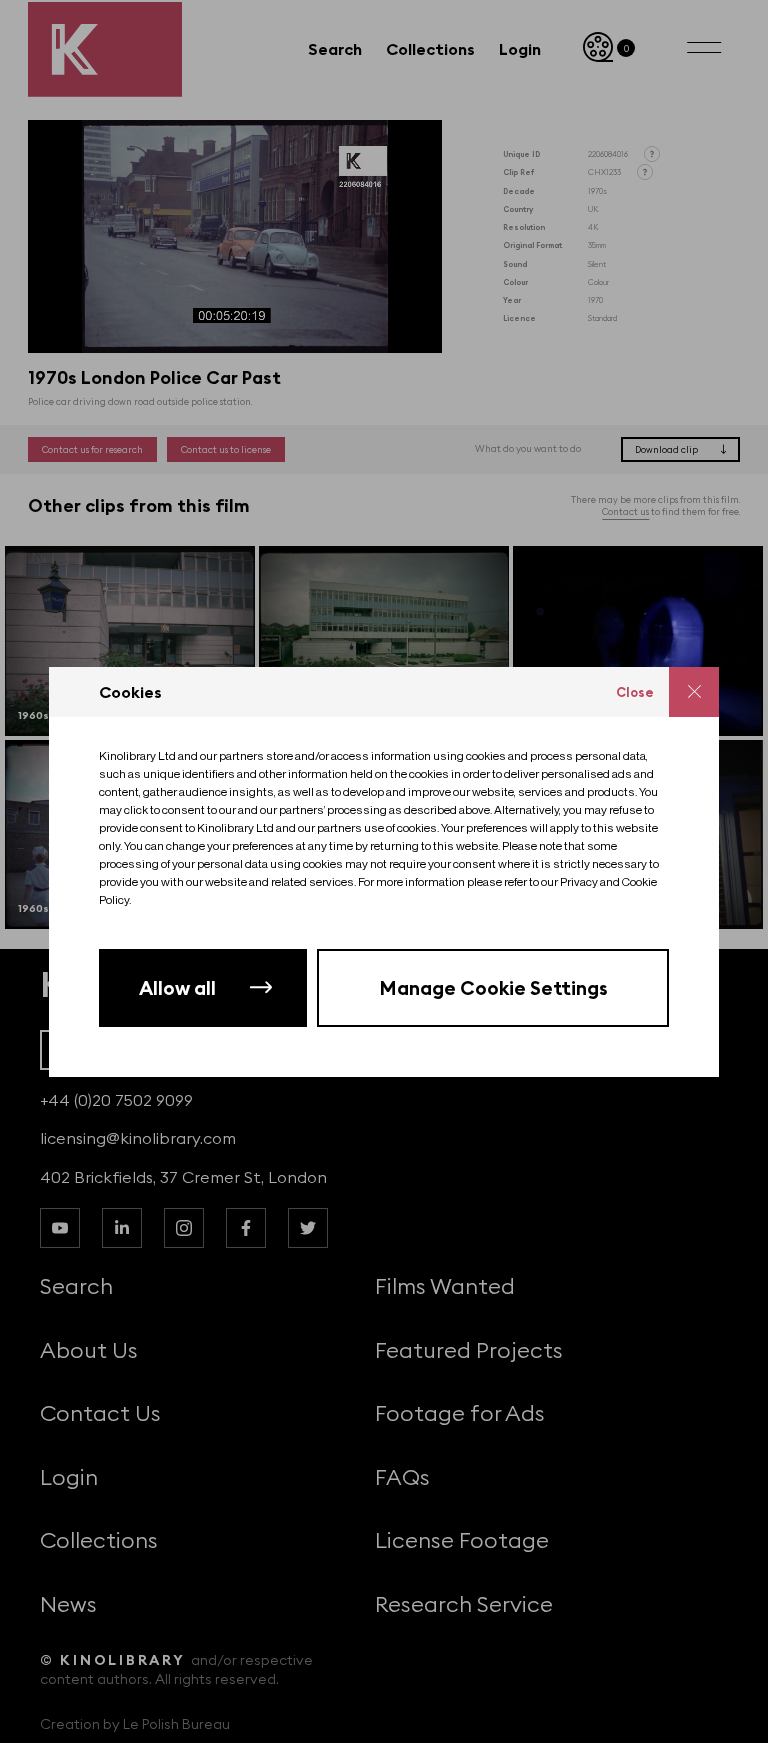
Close (635, 692)
